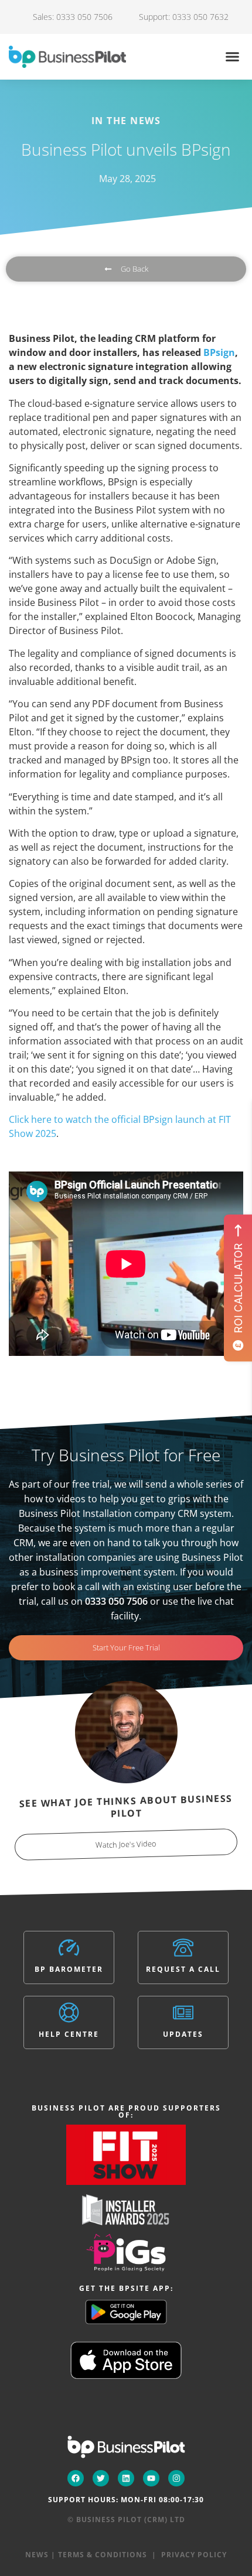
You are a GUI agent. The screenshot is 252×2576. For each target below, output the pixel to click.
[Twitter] (101, 2478)
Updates (183, 2034)
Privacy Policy (194, 2555)
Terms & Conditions (103, 2555)
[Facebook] (76, 2478)
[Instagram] (176, 2478)
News (37, 2555)
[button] (233, 57)
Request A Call (183, 1969)
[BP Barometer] (69, 1948)
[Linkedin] (126, 2478)
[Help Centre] (69, 2012)
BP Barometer (69, 1969)
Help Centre (69, 2034)
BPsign (219, 352)
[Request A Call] (183, 1948)
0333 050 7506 (116, 1601)
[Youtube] (151, 2478)
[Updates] (183, 2012)
